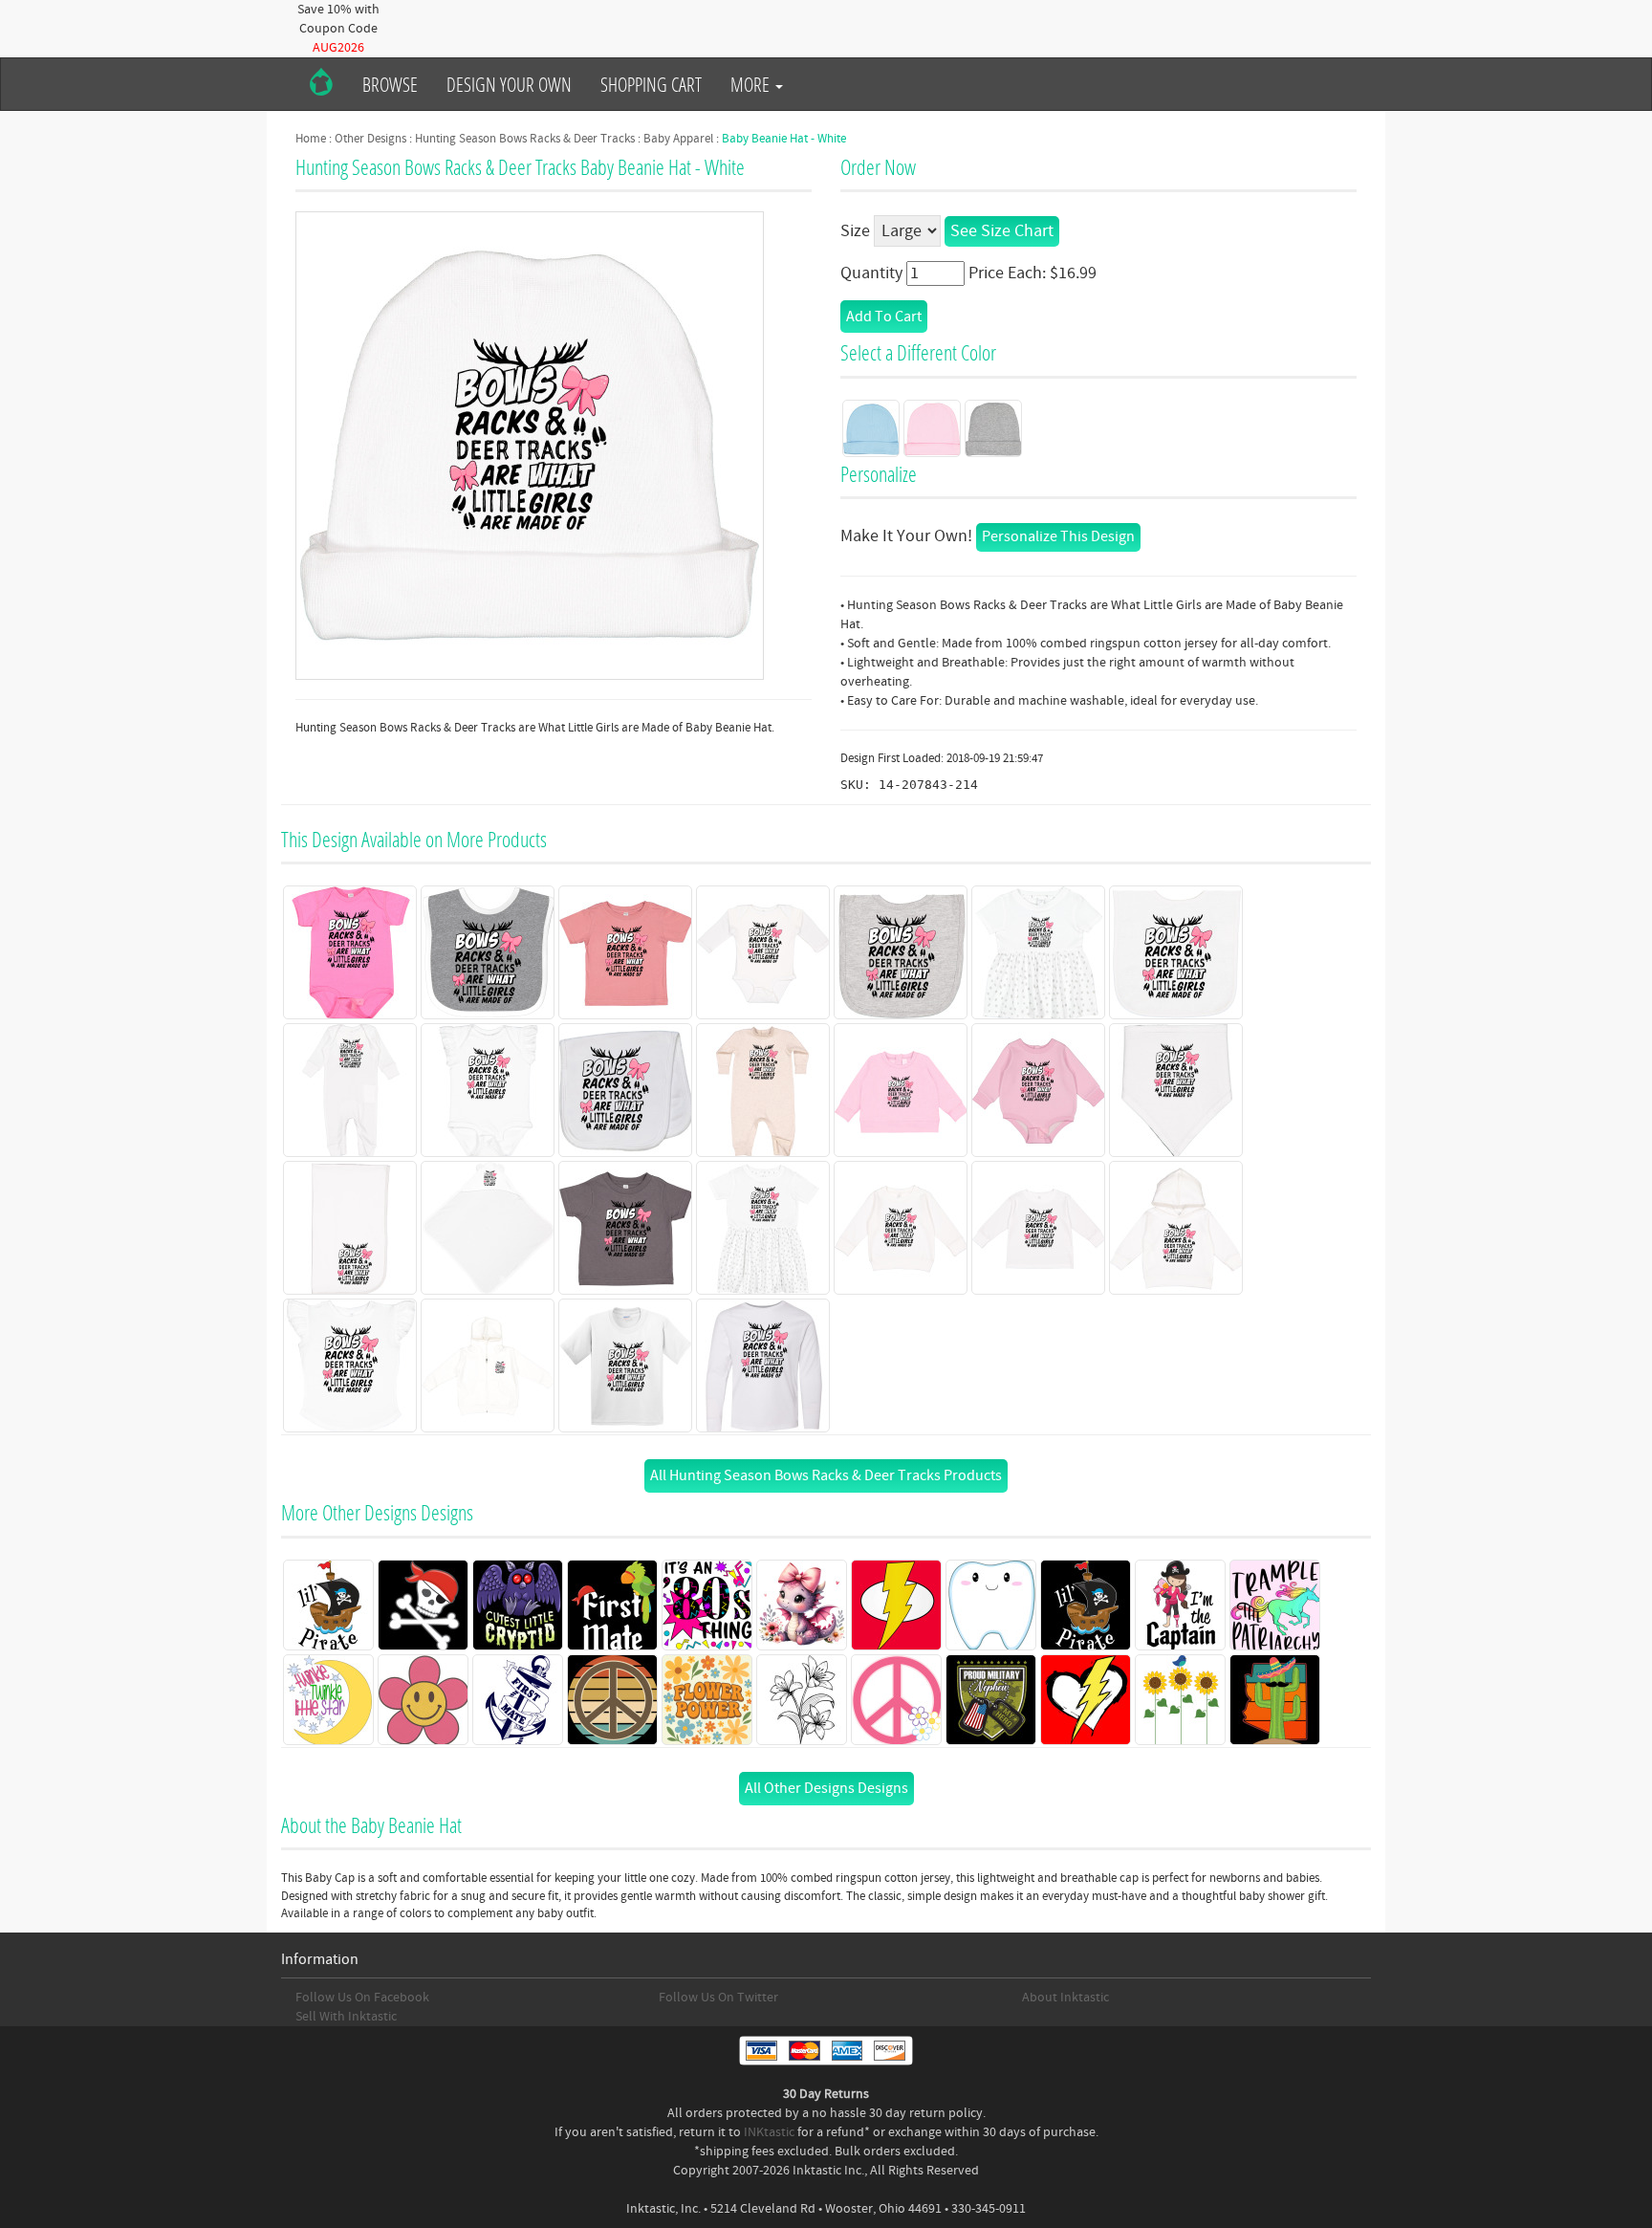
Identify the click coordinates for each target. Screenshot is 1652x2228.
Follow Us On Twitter (718, 1998)
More (752, 84)
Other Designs (370, 139)
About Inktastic (1065, 1998)
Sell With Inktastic (346, 2017)
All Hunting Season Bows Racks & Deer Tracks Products (826, 1475)
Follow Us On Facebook (362, 1998)
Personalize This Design (1058, 536)
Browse (390, 84)
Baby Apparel (678, 139)
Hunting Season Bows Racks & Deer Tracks (525, 139)
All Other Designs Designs (826, 1788)
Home (311, 139)
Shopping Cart (651, 84)
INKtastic (769, 2132)
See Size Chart (1002, 231)
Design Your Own (509, 84)
